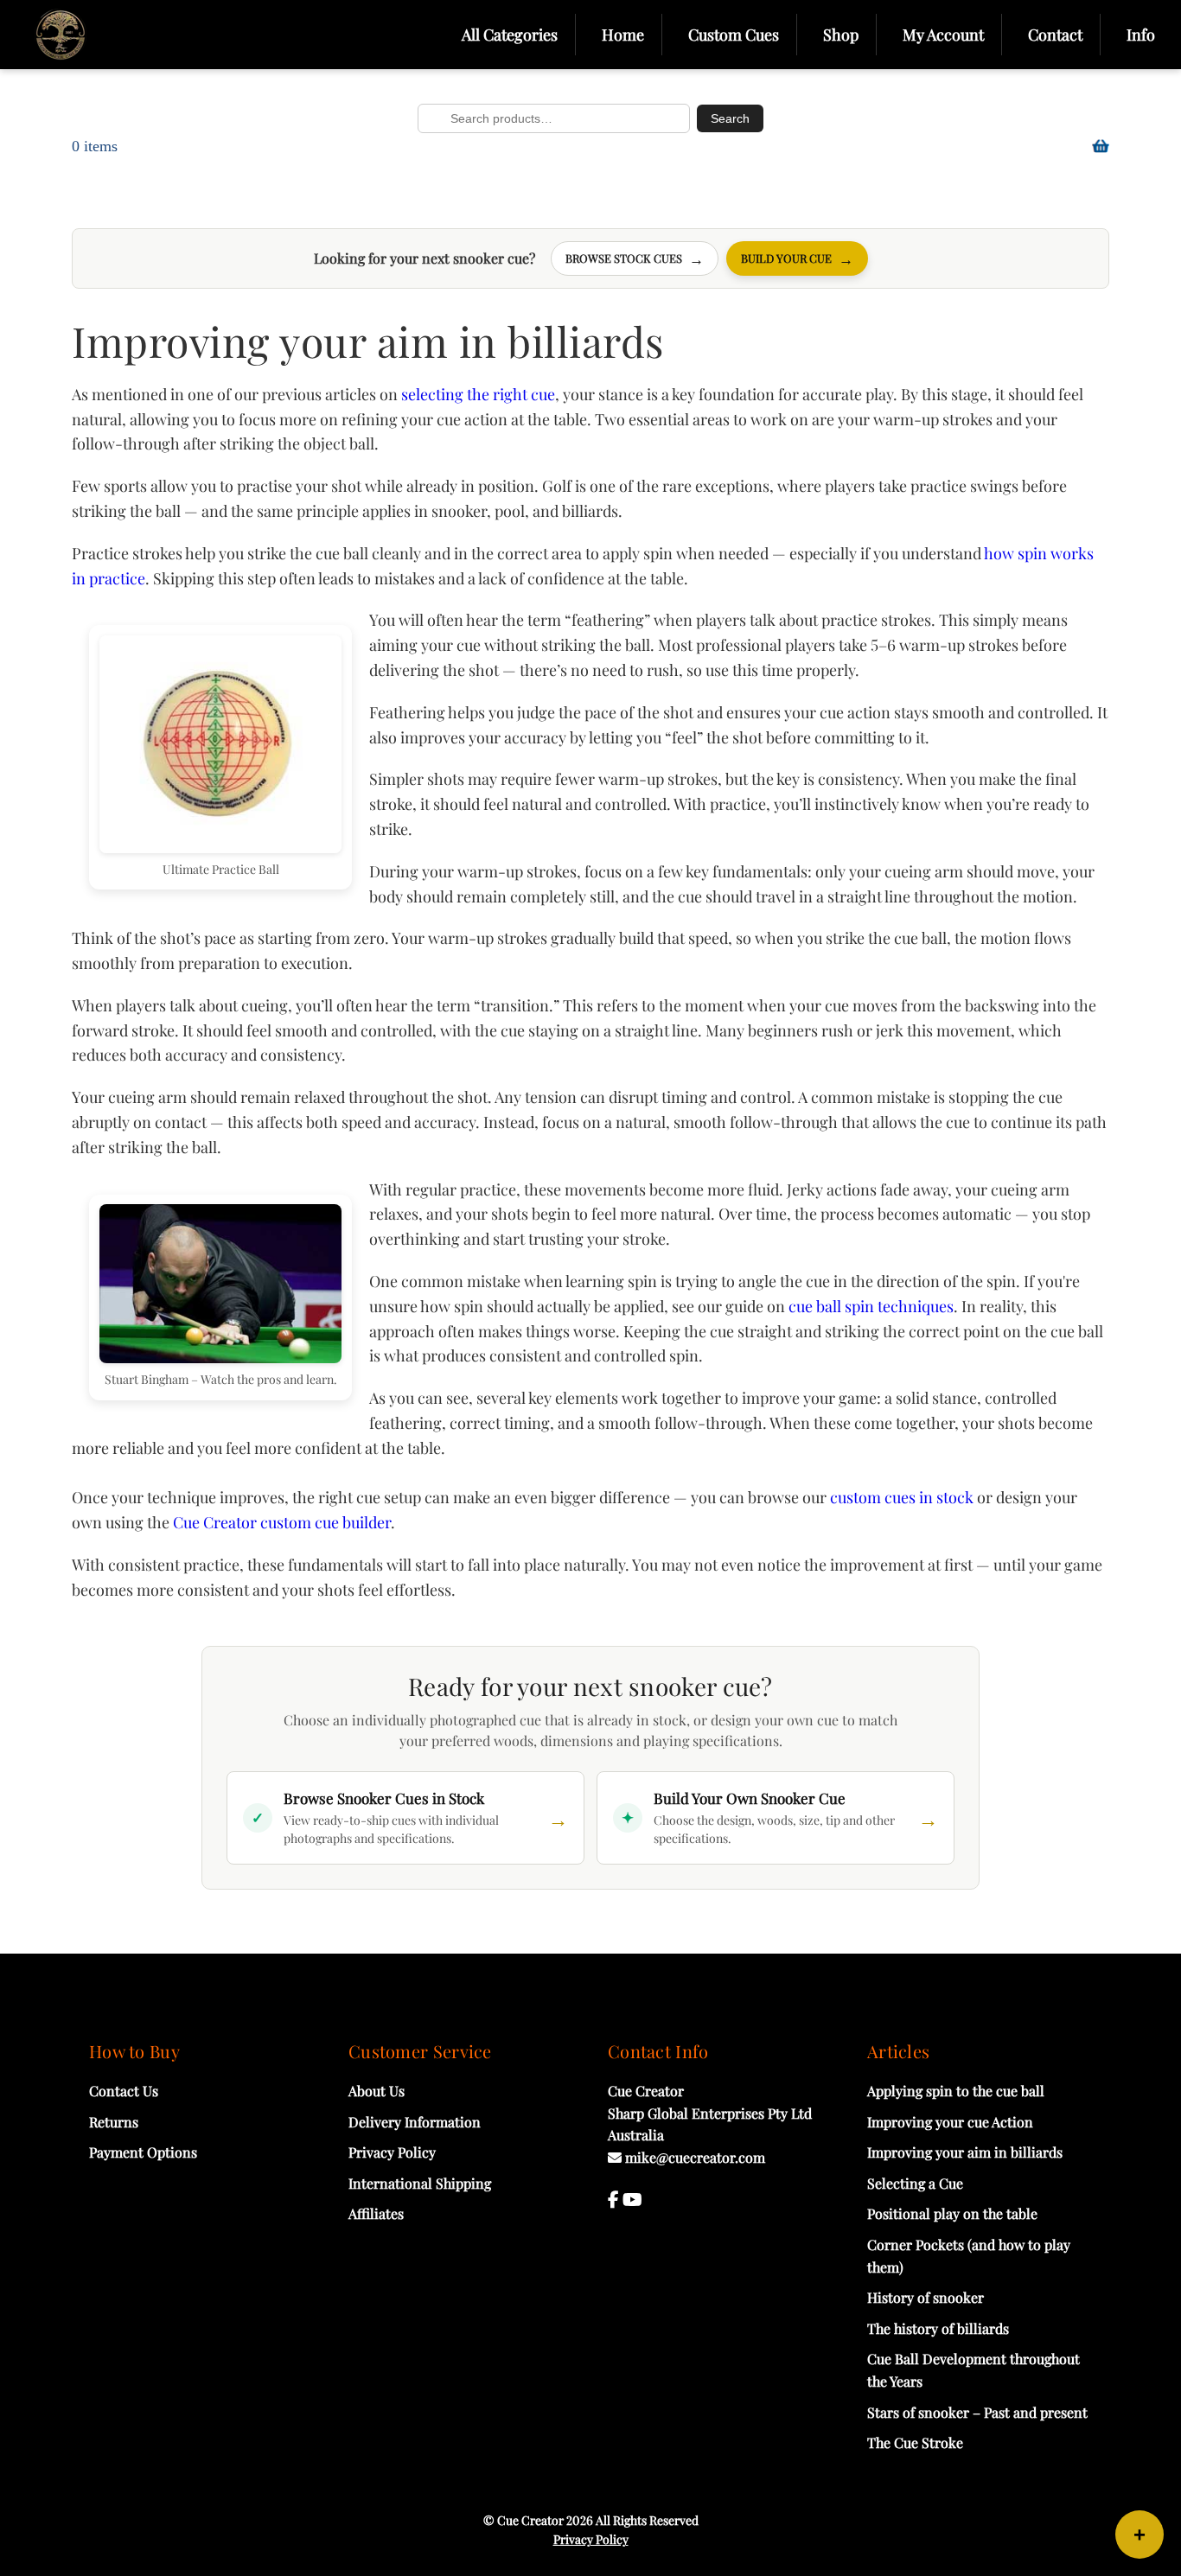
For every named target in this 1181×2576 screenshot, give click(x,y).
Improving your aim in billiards (965, 2152)
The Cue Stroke (915, 2442)
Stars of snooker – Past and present (977, 2412)
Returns (114, 2122)
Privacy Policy (392, 2152)
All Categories (510, 35)
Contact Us (124, 2091)
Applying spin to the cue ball (956, 2091)
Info (1141, 35)
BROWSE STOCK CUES (635, 258)
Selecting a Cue (915, 2183)
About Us (377, 2091)
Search (730, 118)
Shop (841, 35)
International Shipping (420, 2183)
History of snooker (926, 2297)
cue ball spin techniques (871, 1306)
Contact (1055, 35)
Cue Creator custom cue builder (282, 1522)
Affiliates (376, 2213)
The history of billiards (938, 2328)
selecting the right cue (478, 394)
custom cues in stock (902, 1497)
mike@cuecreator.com (693, 2157)
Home (623, 35)
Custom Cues (734, 35)
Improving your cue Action (950, 2122)
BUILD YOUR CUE (797, 258)
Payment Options (143, 2152)
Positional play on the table (952, 2213)
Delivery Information (415, 2122)
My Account (943, 35)
